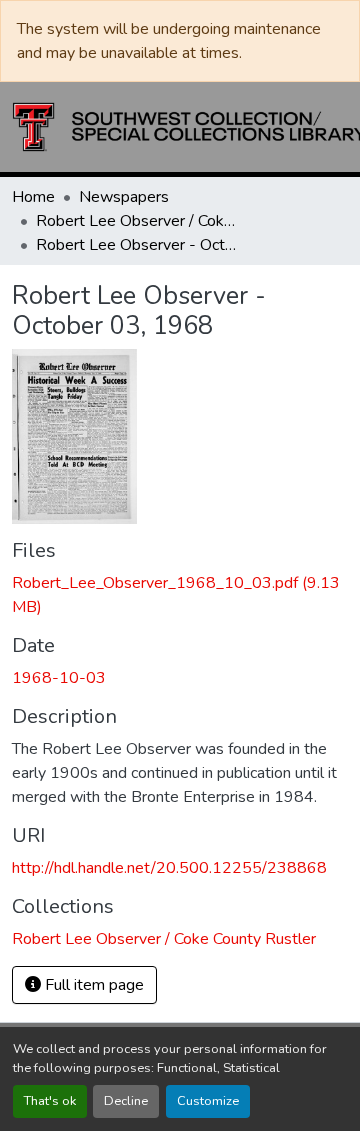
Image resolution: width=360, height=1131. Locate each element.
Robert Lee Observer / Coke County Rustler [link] (136, 221)
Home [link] (33, 197)
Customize (208, 1101)
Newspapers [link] (124, 197)
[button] (164, 939)
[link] (180, 595)
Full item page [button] (92, 985)
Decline (126, 1101)
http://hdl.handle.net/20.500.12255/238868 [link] (169, 868)
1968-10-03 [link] (59, 678)
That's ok (50, 1101)
